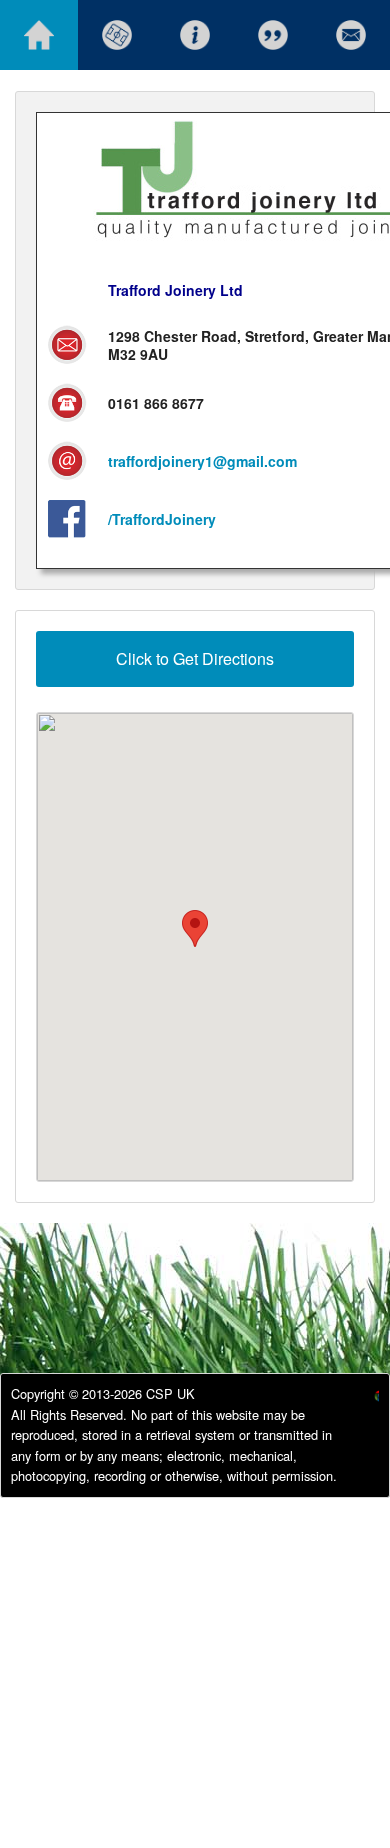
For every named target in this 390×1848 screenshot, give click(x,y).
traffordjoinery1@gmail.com (202, 461)
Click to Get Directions (195, 658)
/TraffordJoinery (162, 519)
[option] (360, 1398)
